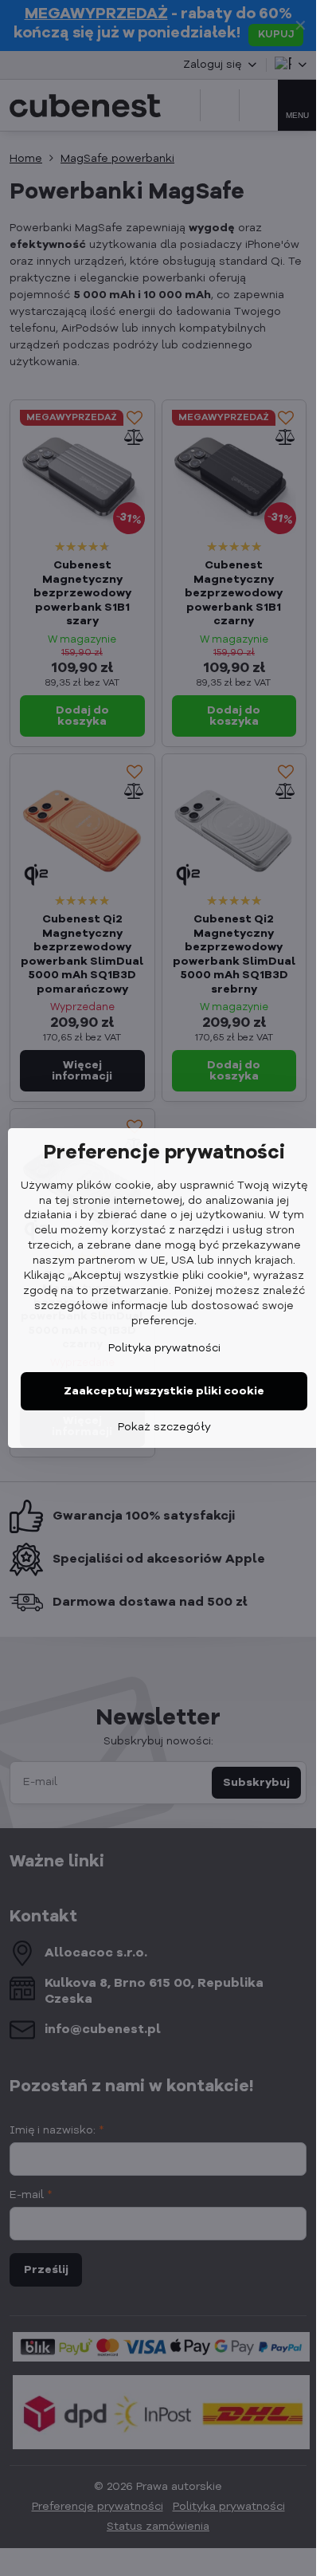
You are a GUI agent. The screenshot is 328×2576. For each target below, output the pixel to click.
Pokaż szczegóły (164, 1427)
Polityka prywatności (164, 1348)
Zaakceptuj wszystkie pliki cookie (164, 1391)
